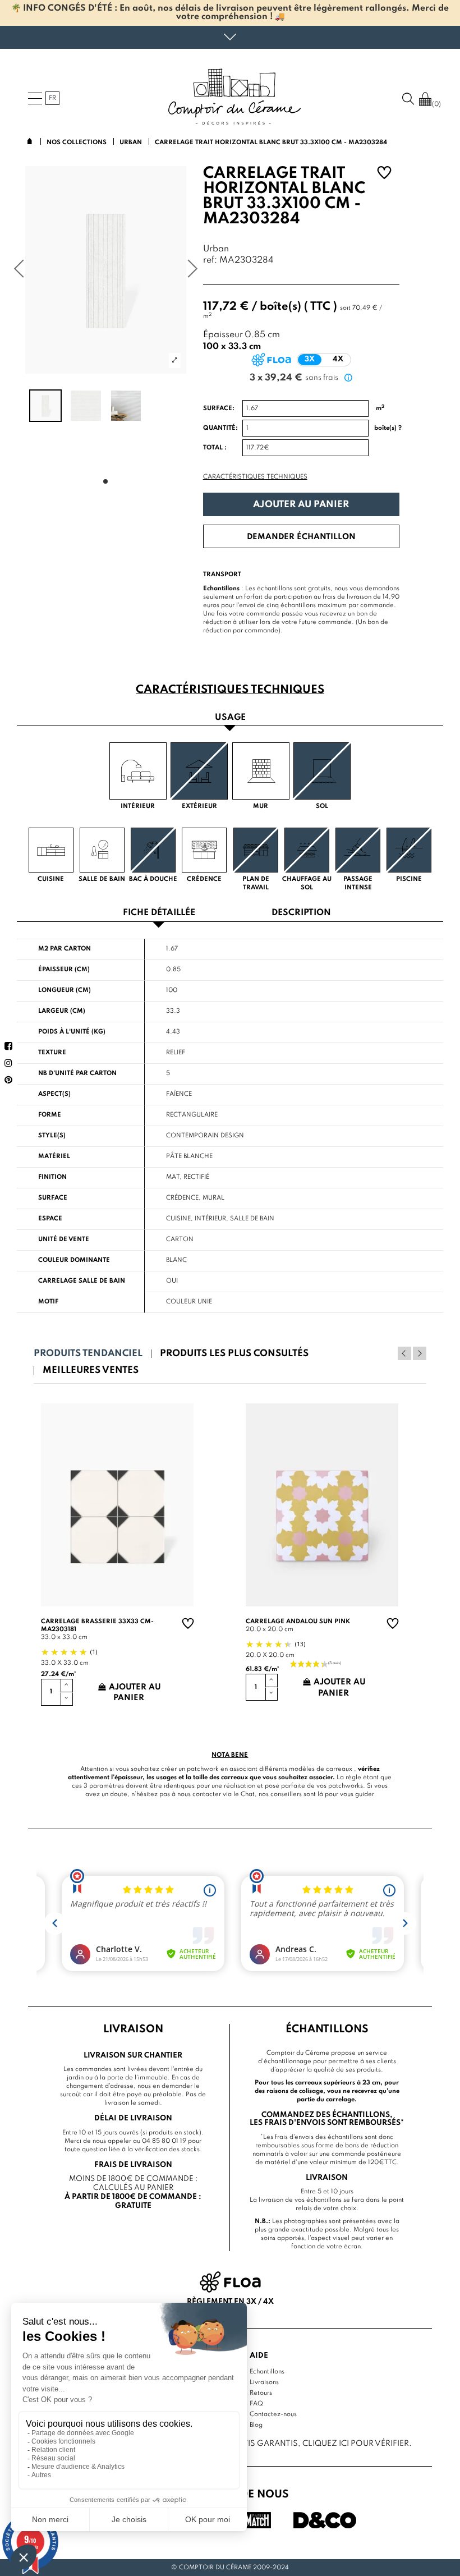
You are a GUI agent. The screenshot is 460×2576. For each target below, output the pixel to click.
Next (420, 1353)
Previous (404, 1353)
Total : (215, 448)
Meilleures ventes (91, 1370)
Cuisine (178, 1219)
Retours (261, 2393)
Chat (248, 1794)
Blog (256, 2425)
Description (301, 913)
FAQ (256, 2404)
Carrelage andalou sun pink (298, 1622)
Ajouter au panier (301, 505)
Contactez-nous (273, 2414)
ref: (210, 261)
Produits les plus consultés (234, 1354)
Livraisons (264, 2382)
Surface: (219, 408)
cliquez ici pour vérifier (356, 2444)
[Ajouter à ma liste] (384, 174)
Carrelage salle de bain (82, 1281)
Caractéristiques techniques (255, 477)
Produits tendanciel (88, 1354)
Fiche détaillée (159, 913)
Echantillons (267, 2372)
